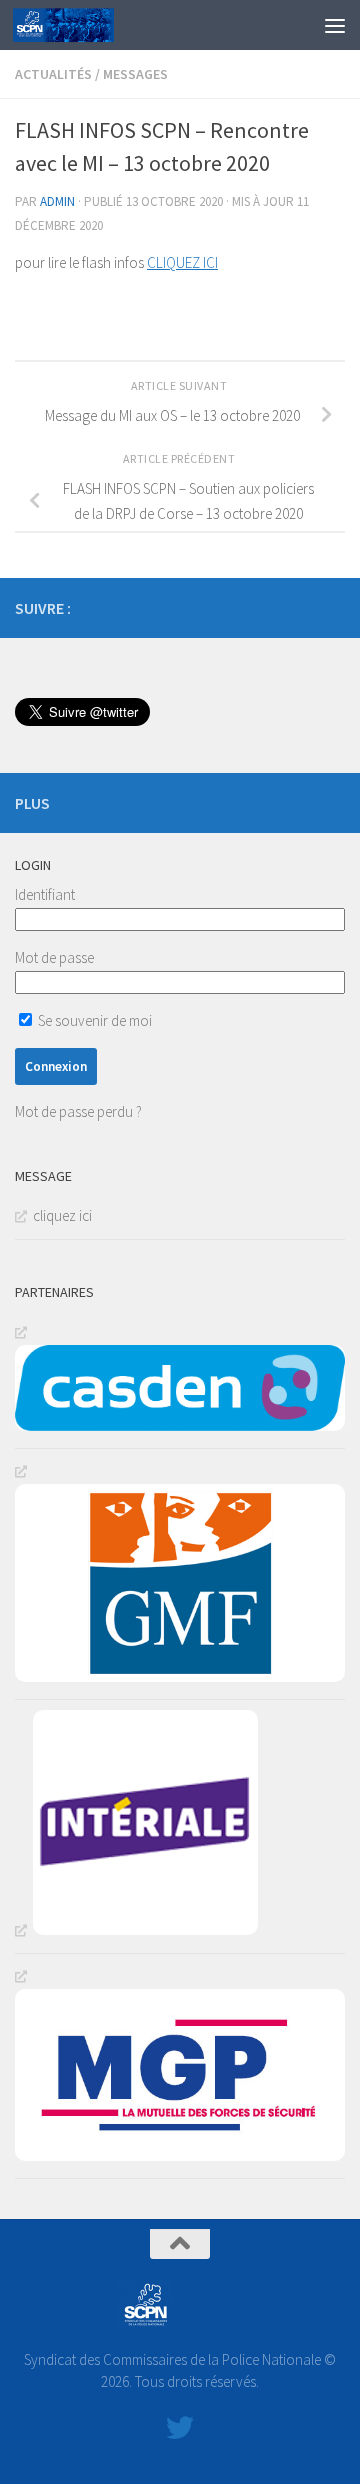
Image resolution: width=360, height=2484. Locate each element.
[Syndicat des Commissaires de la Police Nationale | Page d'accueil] (80, 25)
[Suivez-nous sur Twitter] (333, 607)
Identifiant (45, 894)
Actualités (53, 74)
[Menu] (335, 25)
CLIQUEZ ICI (182, 262)
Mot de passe (54, 957)
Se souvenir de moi (93, 1020)
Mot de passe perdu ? (78, 1111)
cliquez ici (62, 1215)
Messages (135, 74)
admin (57, 201)
